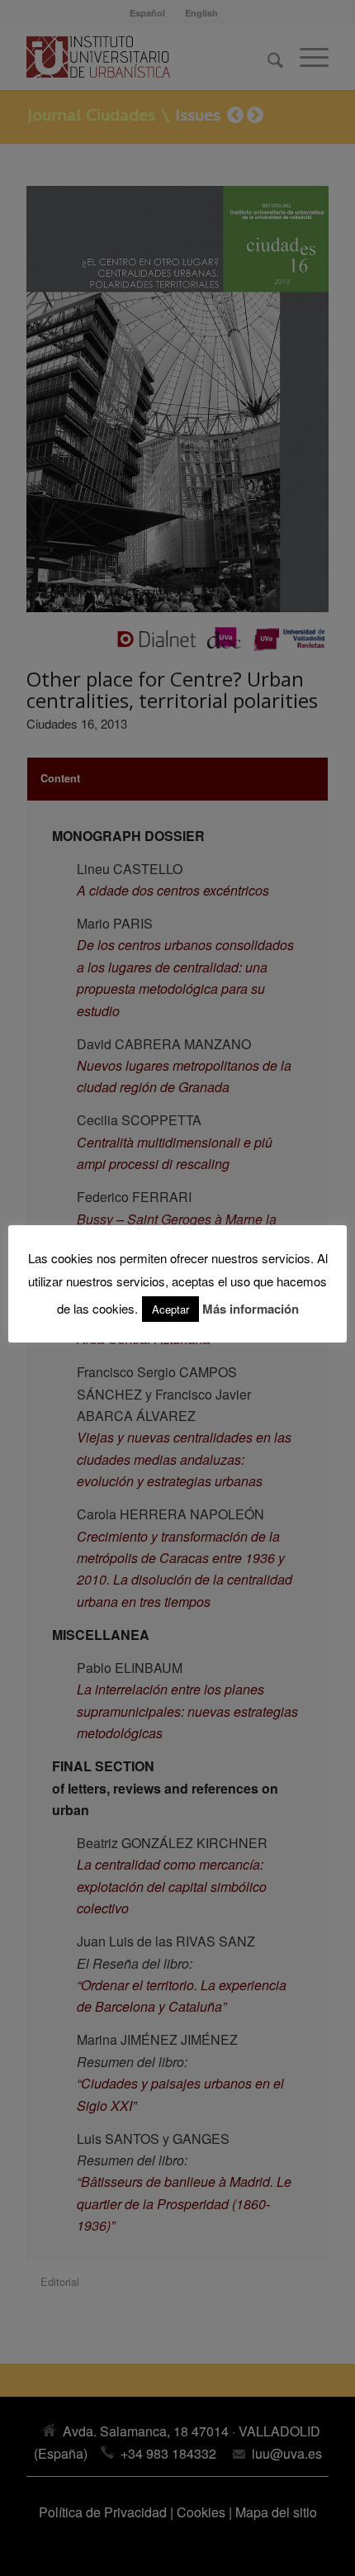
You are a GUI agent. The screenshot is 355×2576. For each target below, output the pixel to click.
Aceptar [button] (170, 1309)
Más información (251, 1309)
